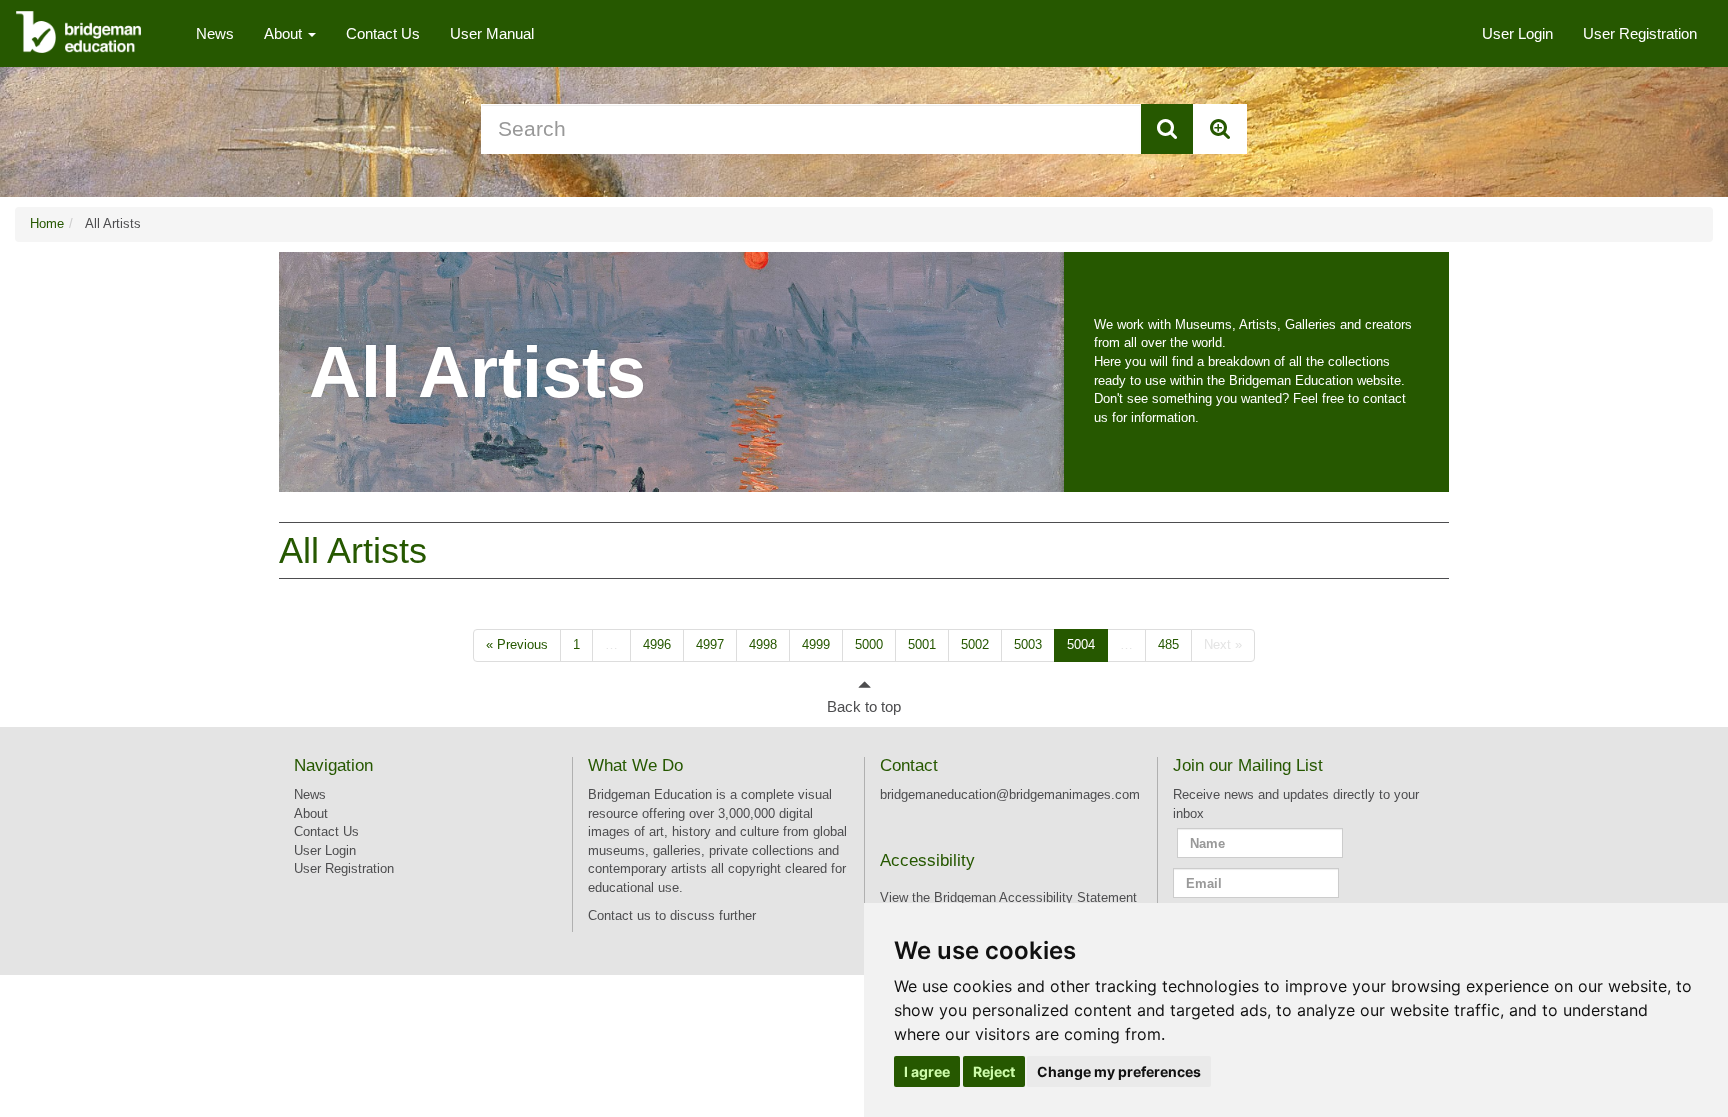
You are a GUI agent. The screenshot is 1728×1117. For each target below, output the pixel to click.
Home (47, 223)
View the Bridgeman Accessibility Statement (1008, 897)
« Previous (517, 644)
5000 (869, 644)
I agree (927, 1071)
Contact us (619, 915)
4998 (763, 644)
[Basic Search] (1167, 129)
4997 (710, 644)
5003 (1028, 644)
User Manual (492, 33)
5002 (975, 644)
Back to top (864, 706)
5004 (1081, 644)
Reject (994, 1071)
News (215, 33)
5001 (922, 644)
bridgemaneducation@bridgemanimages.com (1010, 794)
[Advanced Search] (1220, 129)
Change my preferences (1119, 1071)
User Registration (1640, 33)
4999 (816, 644)
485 (1168, 644)
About (285, 33)
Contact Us (383, 33)
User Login (1517, 33)
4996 (657, 644)
